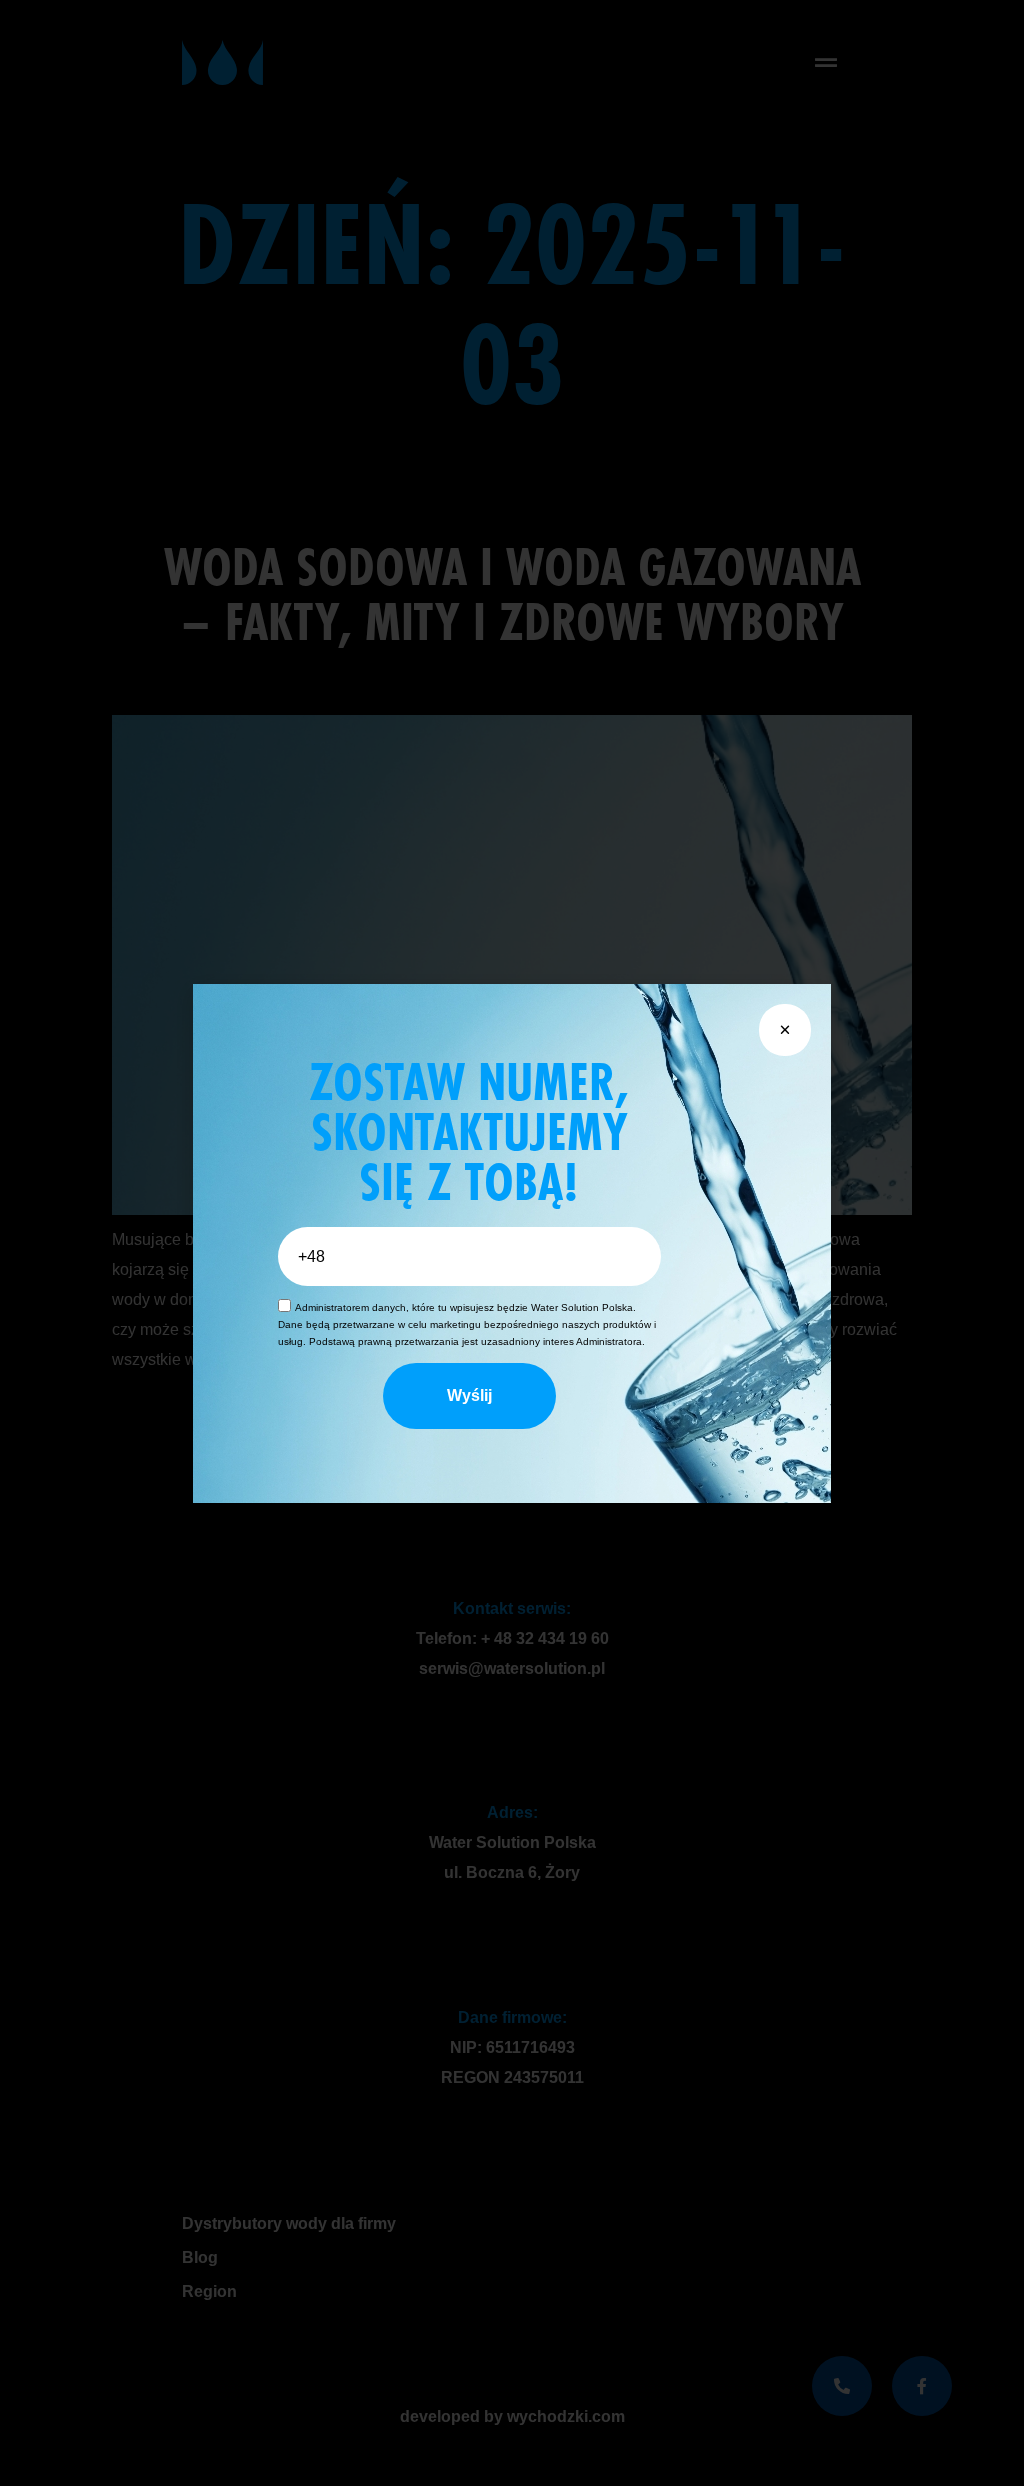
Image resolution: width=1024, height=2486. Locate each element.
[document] (512, 1243)
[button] (785, 1030)
